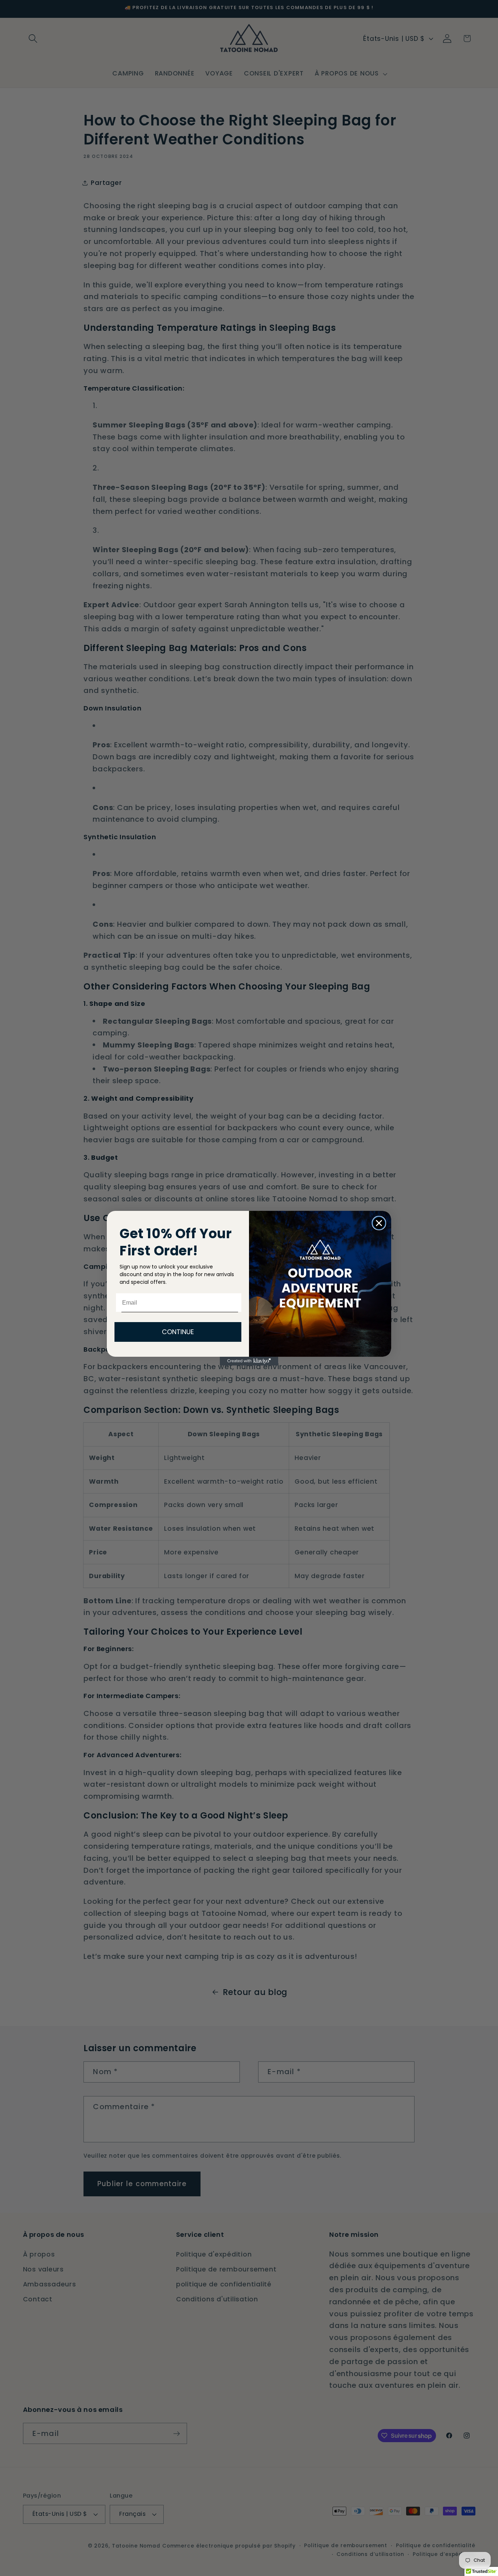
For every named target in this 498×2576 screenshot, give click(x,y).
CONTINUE (178, 1332)
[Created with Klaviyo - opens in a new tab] (249, 1361)
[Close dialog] (379, 1223)
